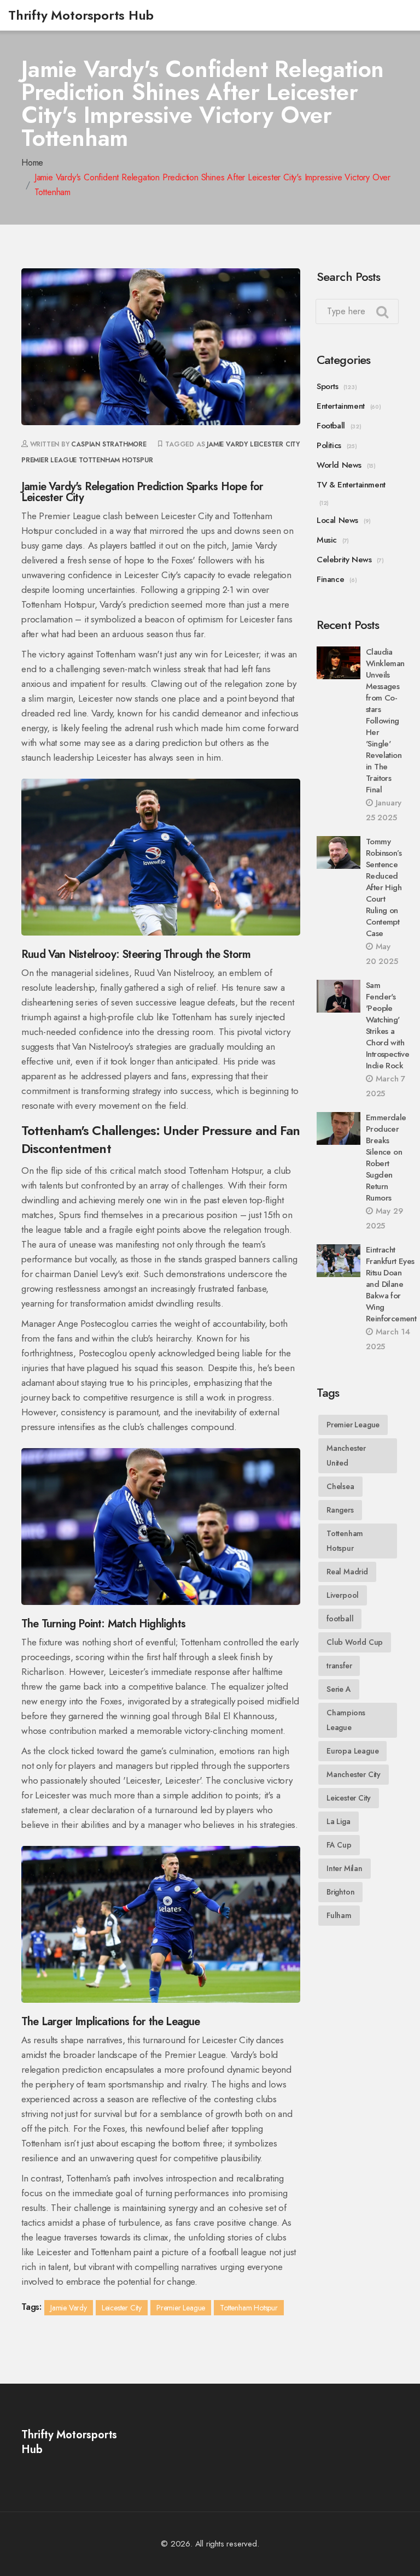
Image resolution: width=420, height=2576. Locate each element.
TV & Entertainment (351, 485)
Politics (329, 445)
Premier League (49, 460)
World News (339, 465)
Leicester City (275, 444)
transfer (339, 1666)
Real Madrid (347, 1572)
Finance (330, 579)
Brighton (340, 1892)
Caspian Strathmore (109, 444)
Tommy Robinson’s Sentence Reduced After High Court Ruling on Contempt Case (384, 887)
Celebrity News (344, 560)
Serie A (339, 1689)
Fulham (339, 1915)
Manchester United (346, 1455)
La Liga (339, 1821)
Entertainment (341, 406)
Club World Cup (355, 1642)
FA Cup (339, 1845)
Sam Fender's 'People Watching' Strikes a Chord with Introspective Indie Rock (387, 1025)
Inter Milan (345, 1868)
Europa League (352, 1751)
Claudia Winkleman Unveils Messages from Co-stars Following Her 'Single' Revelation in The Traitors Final (385, 721)
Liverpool (343, 1595)
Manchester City (354, 1774)
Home (32, 163)
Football (331, 426)
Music (327, 540)
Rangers (340, 1510)
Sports (328, 386)
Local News (337, 520)
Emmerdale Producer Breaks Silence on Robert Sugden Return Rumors (386, 1158)
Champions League (346, 1720)
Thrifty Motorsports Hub (81, 15)
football (340, 1619)
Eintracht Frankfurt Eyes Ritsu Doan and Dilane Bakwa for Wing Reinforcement (391, 1284)
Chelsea (340, 1486)
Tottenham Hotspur (116, 460)
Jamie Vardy (227, 444)
